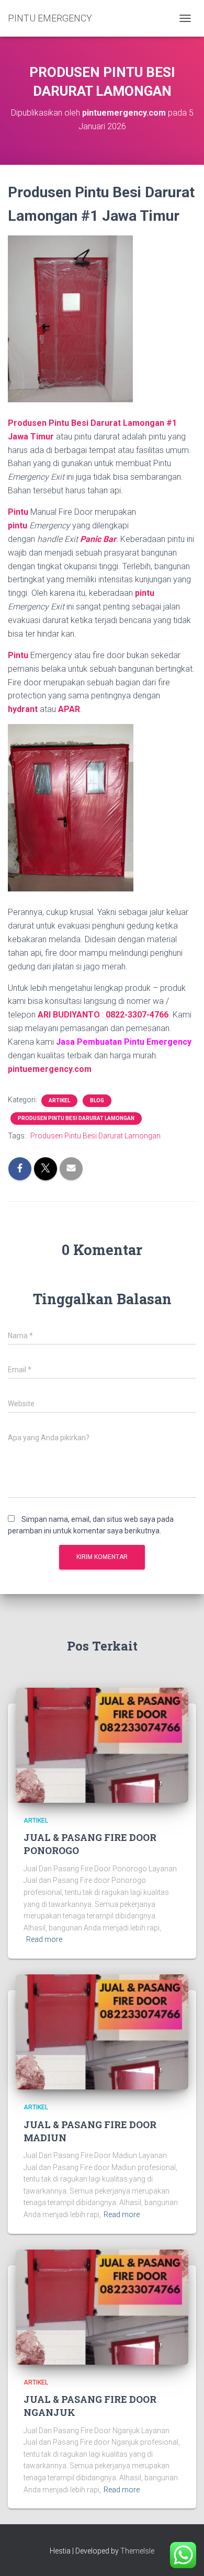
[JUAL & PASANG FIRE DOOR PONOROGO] (102, 1745)
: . (136, 1015)
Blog (97, 1100)
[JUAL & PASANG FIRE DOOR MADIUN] (102, 2031)
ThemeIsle (137, 2551)
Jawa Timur (31, 437)
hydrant (23, 709)
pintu (19, 526)
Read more (44, 1939)
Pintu (18, 512)
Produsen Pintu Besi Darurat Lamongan (76, 1118)
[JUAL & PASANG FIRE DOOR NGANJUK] (102, 2306)
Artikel (59, 1100)
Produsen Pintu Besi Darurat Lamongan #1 (92, 423)
